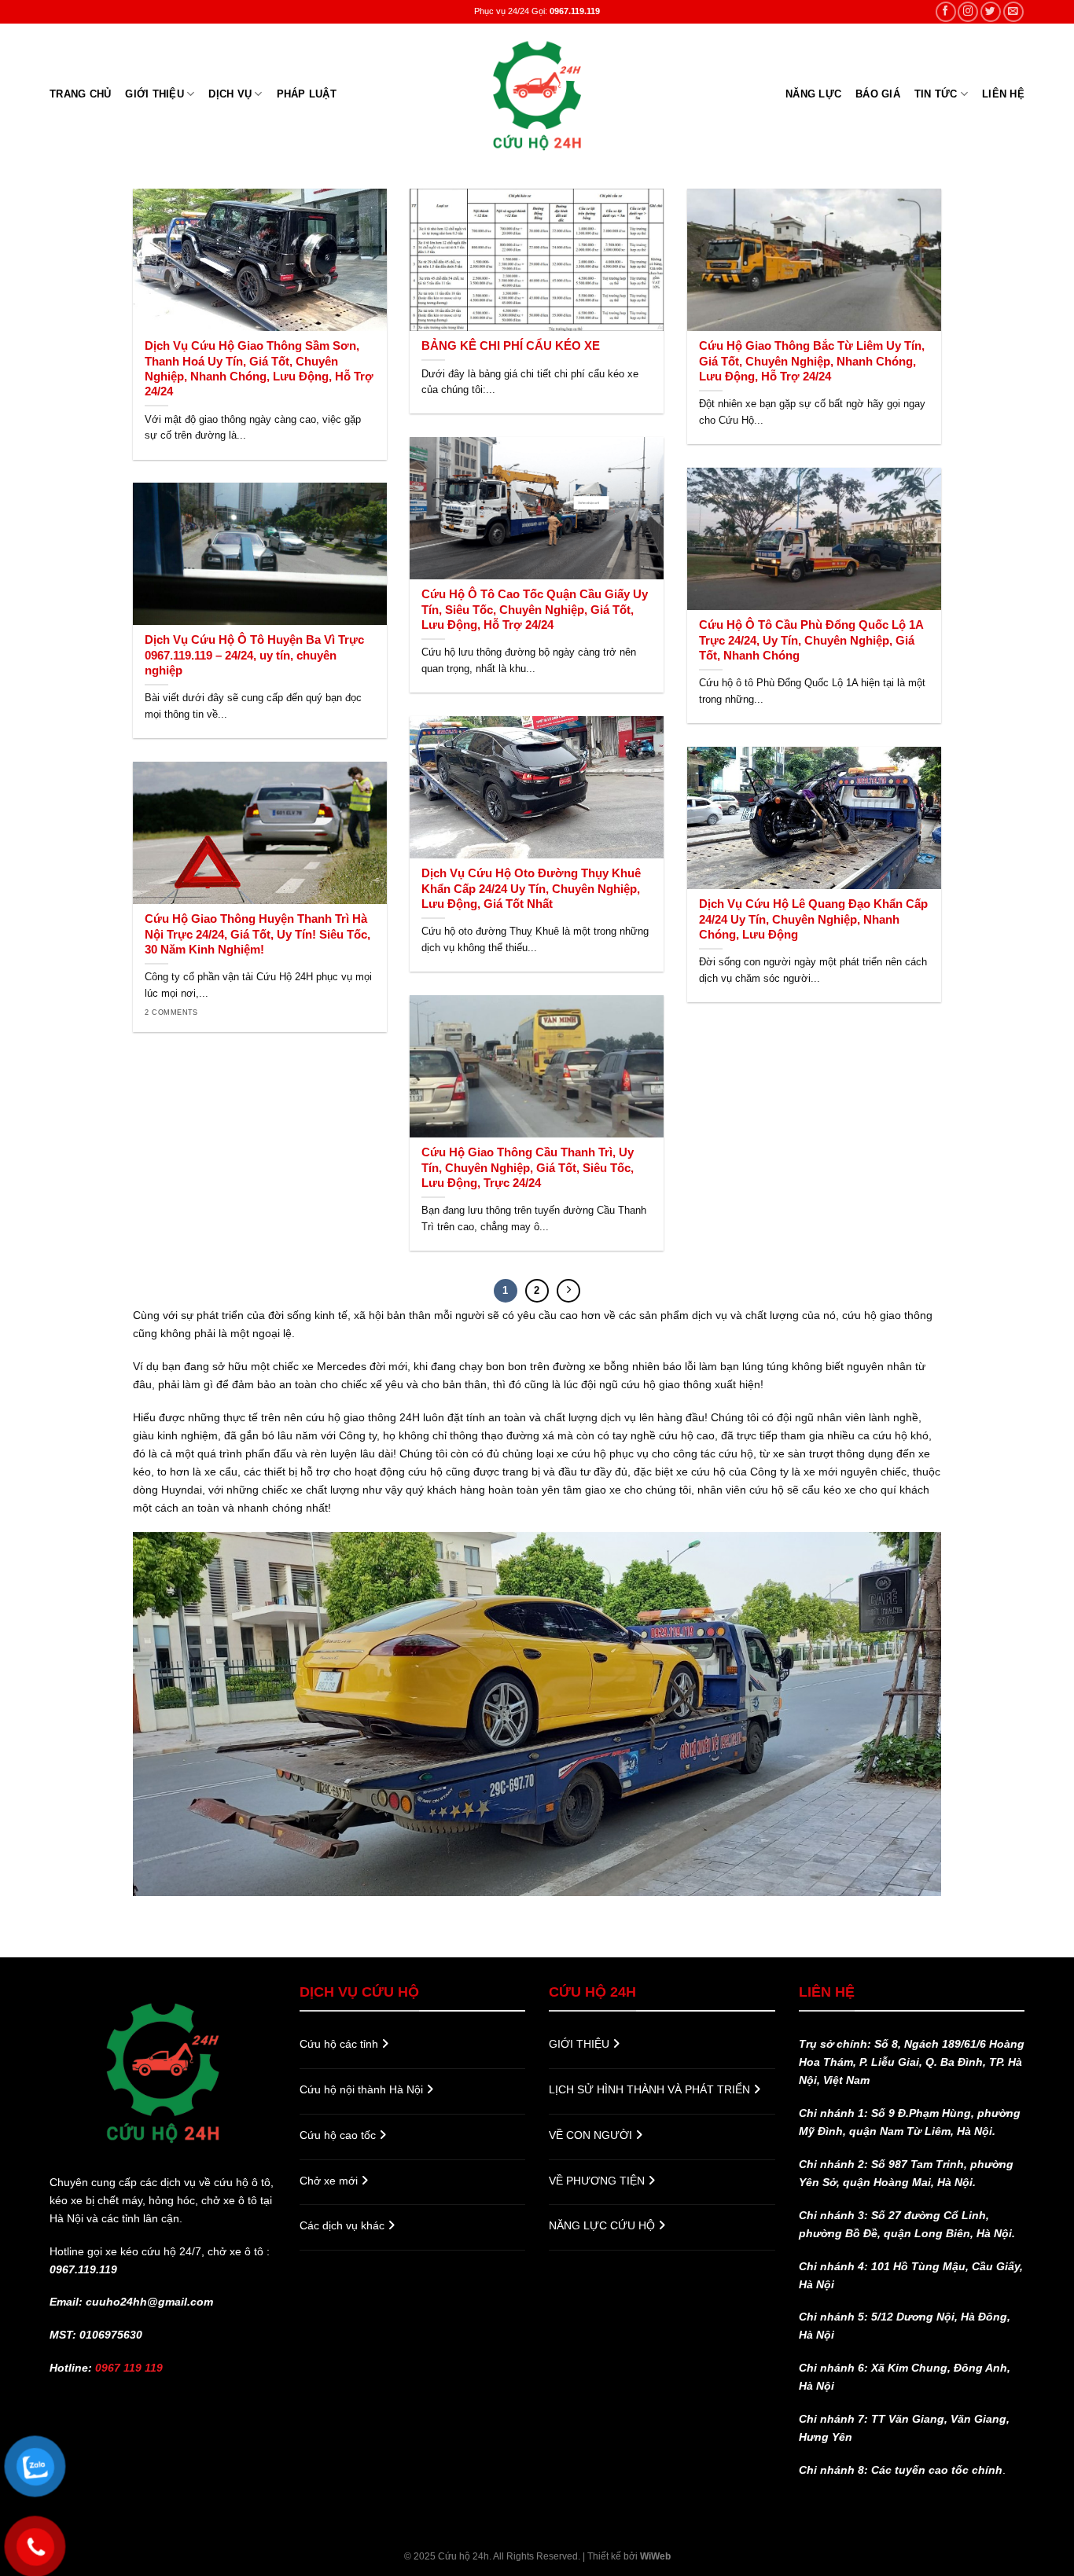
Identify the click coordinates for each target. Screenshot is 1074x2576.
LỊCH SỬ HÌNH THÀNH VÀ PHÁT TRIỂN (651, 2089)
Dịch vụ (230, 94)
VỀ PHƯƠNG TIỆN (598, 2181)
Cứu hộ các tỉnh (340, 2044)
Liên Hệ (1003, 94)
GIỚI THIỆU (154, 94)
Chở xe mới (330, 2181)
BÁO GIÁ (878, 94)
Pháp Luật (307, 94)
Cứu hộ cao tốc (339, 2135)
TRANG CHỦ (80, 94)
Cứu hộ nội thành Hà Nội (363, 2089)
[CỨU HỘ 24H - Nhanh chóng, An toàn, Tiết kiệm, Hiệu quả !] (537, 94)
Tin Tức (936, 94)
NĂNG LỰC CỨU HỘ (603, 2225)
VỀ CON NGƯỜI (592, 2135)
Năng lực (813, 94)
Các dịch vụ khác (344, 2225)
